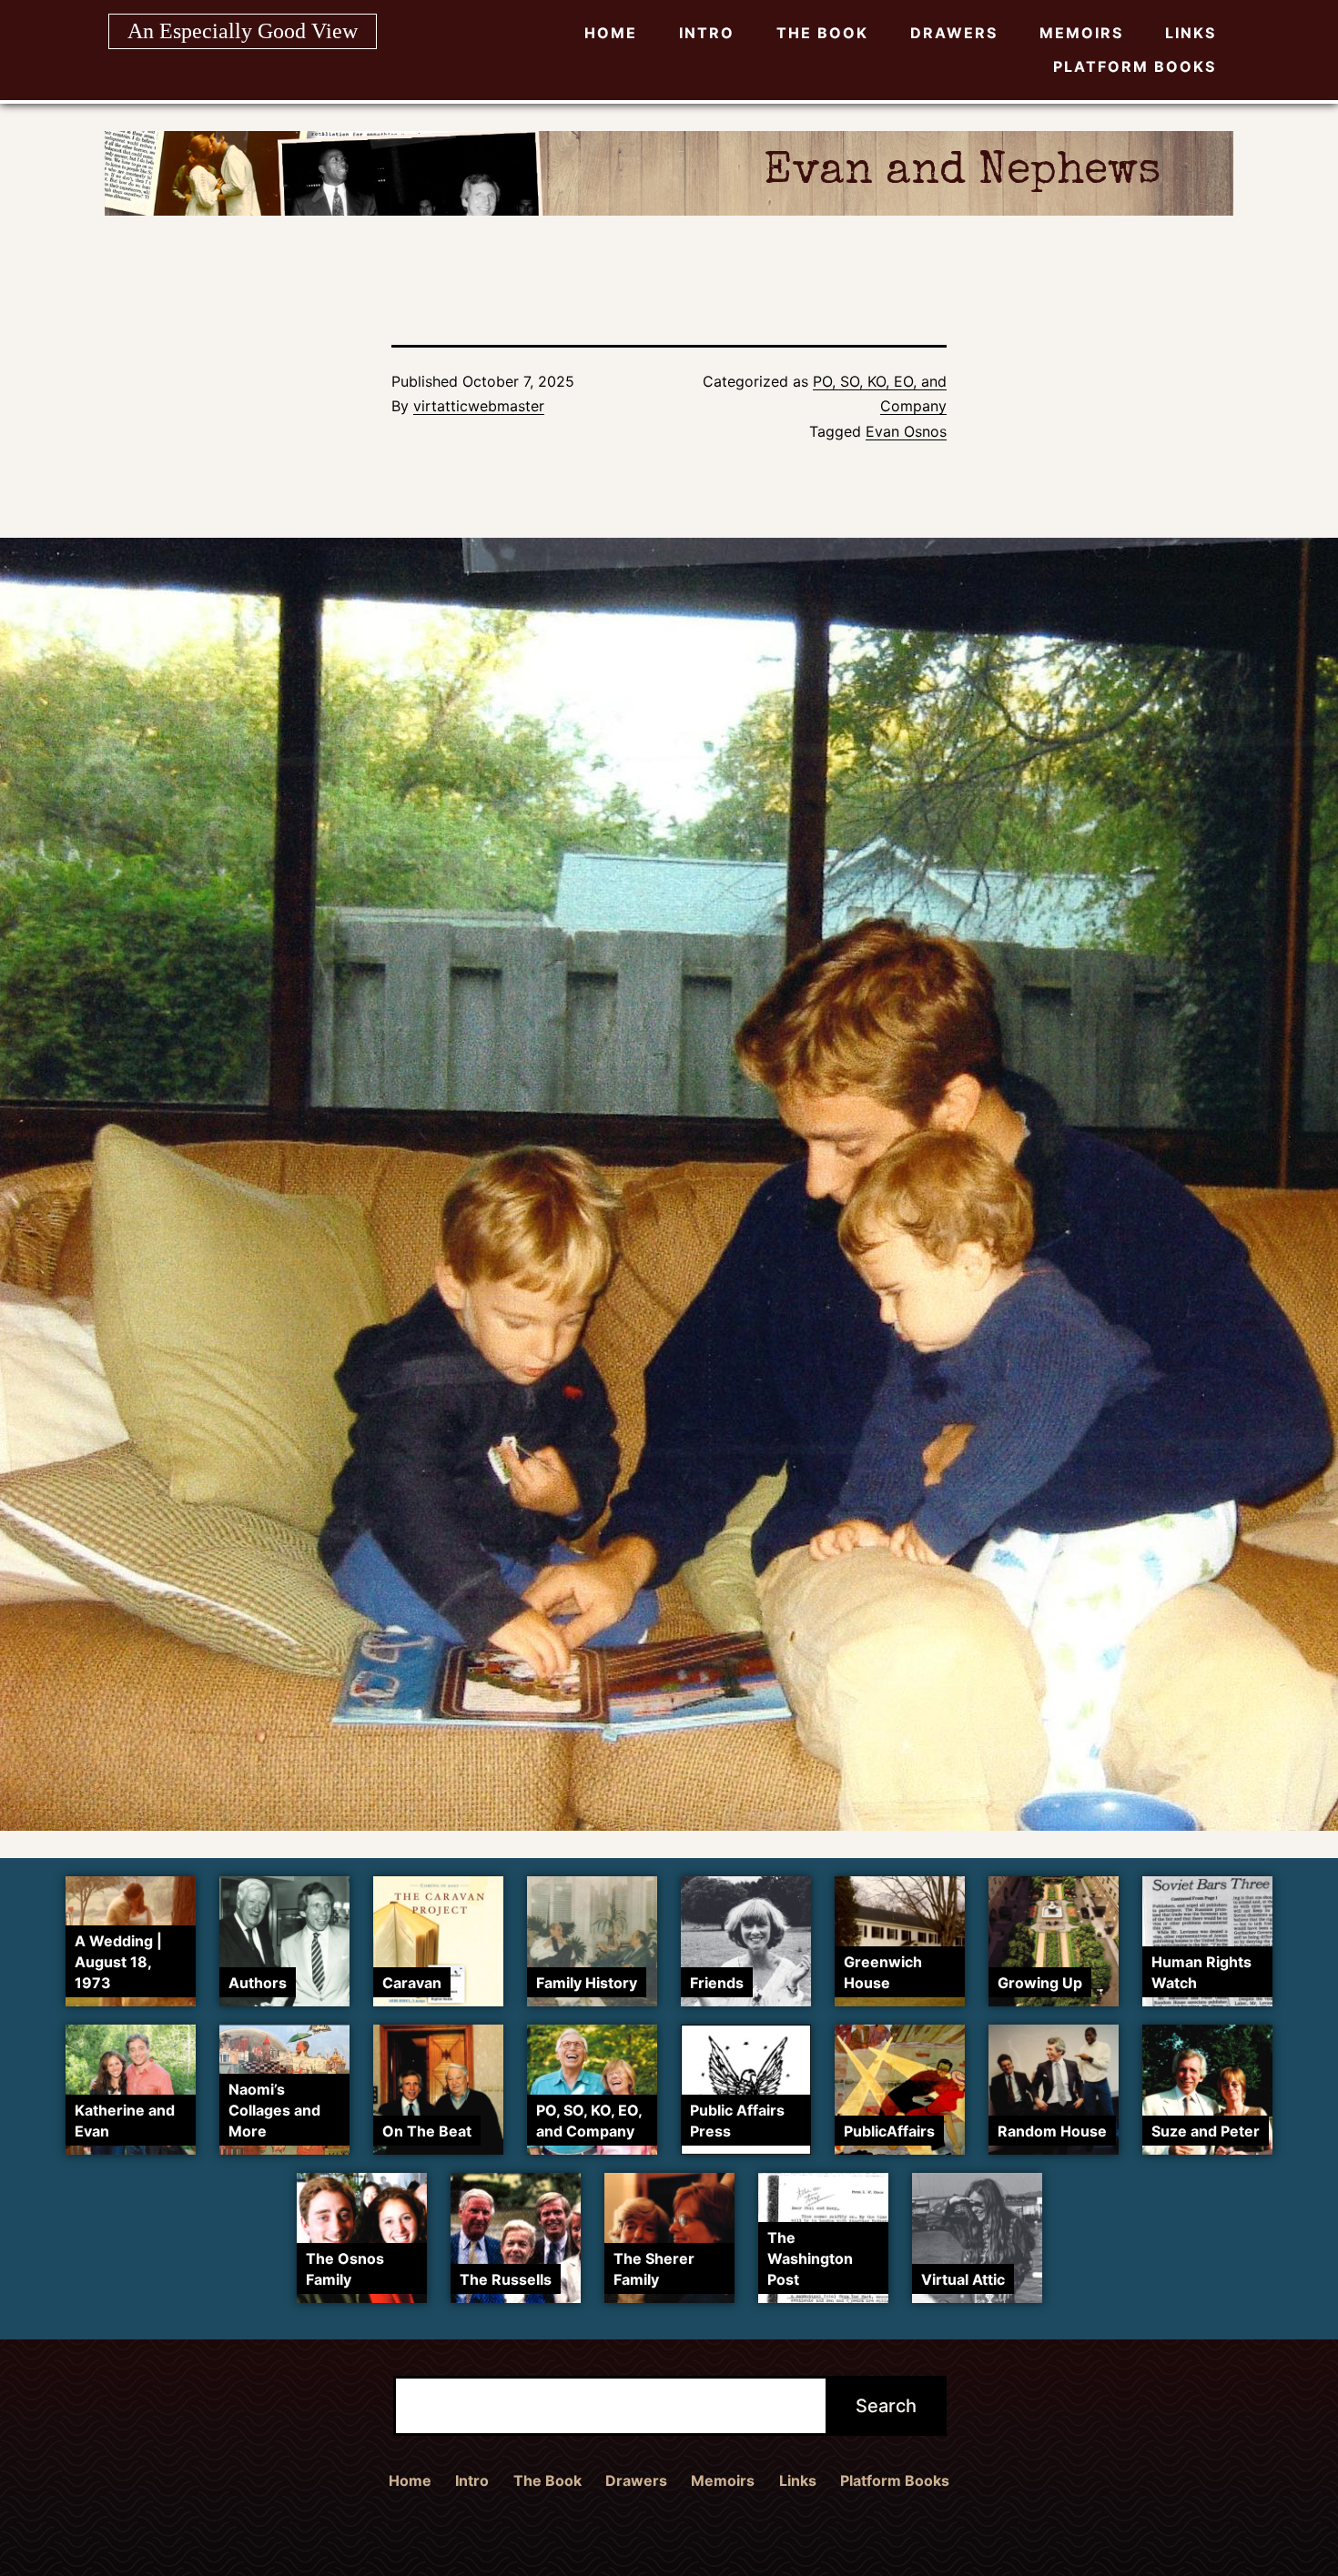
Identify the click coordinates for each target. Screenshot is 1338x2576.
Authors (258, 1983)
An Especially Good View (243, 31)
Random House (1052, 2131)
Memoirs (1081, 33)
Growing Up (1040, 1983)
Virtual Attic (963, 2279)
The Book (822, 33)
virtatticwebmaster (479, 406)
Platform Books (1135, 66)
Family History (587, 1983)
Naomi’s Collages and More (274, 2110)
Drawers (954, 33)
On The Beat (427, 2131)
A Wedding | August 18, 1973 (118, 1962)
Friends (717, 1983)
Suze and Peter (1206, 2131)
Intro (707, 33)
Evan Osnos (906, 431)
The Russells (506, 2279)
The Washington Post (810, 2258)
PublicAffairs (889, 2131)
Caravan (412, 1983)
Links (1191, 33)
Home (611, 33)
